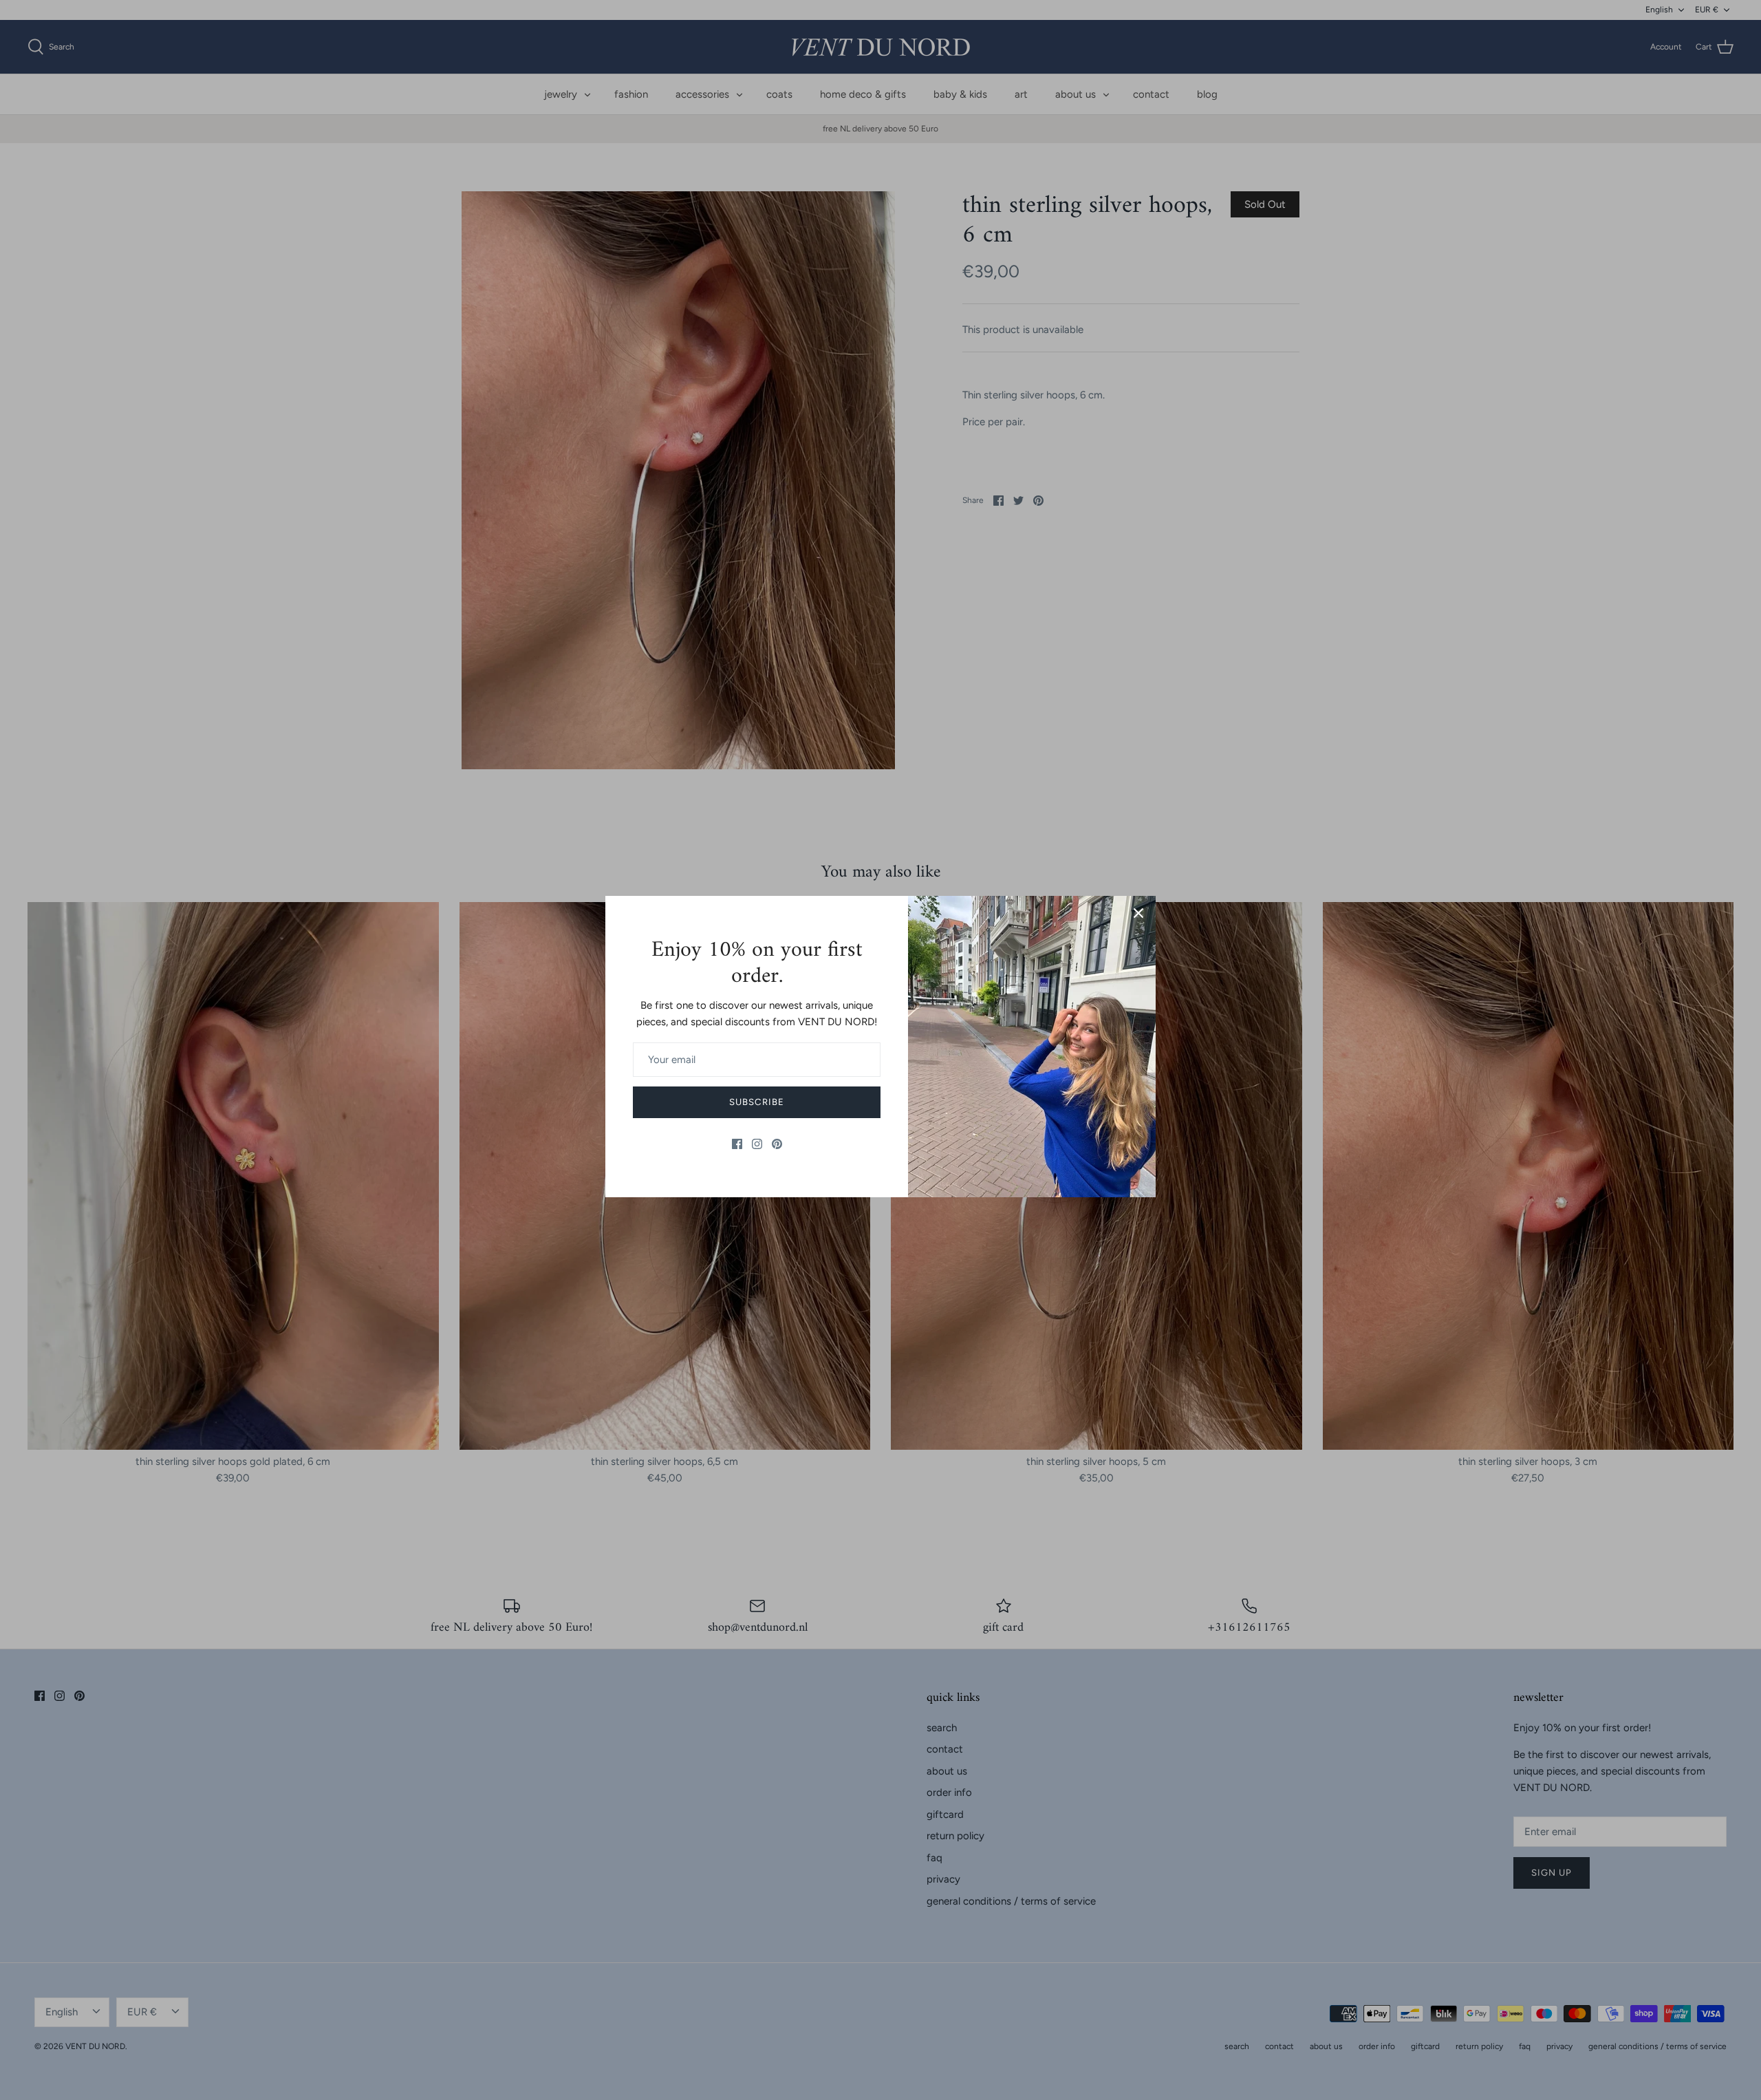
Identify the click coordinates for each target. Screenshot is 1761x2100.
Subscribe (756, 1102)
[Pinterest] (777, 1144)
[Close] (1138, 913)
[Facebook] (737, 1144)
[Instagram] (757, 1144)
